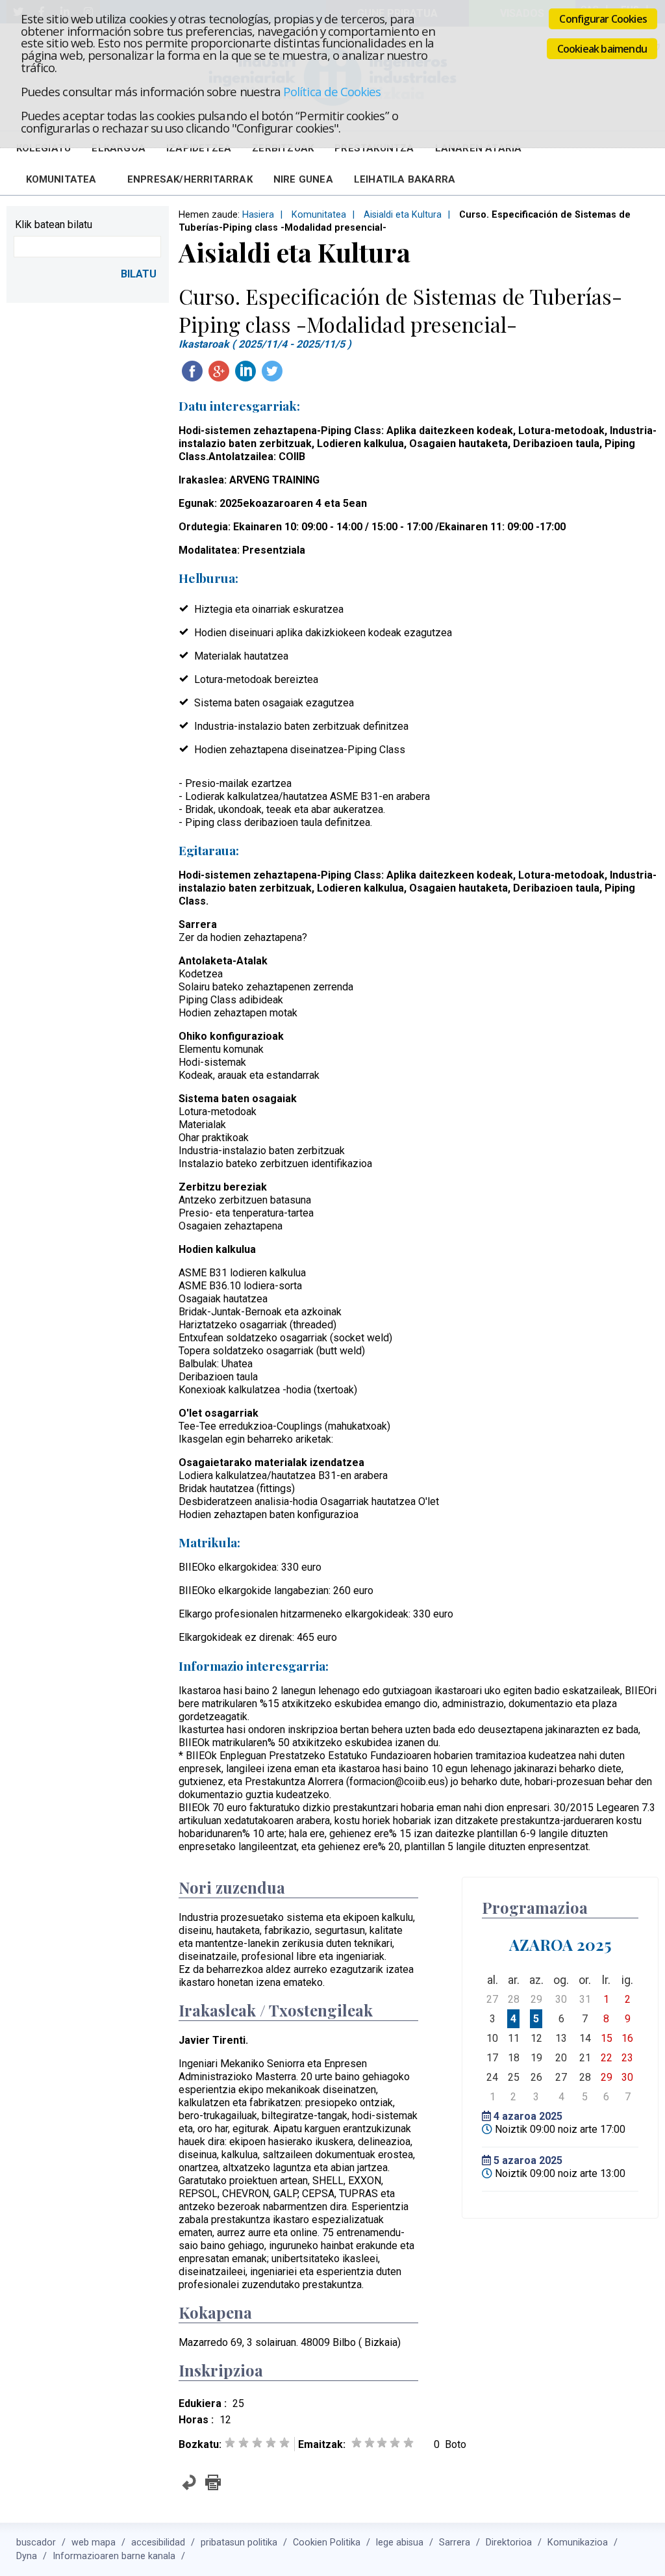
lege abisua (400, 2543)
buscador (36, 2543)
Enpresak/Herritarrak (190, 179)
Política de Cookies (332, 91)
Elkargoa (119, 148)
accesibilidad (158, 2543)
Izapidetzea (199, 148)
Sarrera (455, 2543)
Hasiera (258, 215)
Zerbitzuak (283, 148)
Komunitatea (61, 179)
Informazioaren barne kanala (114, 2556)
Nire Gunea (303, 179)
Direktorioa (509, 2543)
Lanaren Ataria (479, 148)
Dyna (27, 2556)
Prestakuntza (374, 148)
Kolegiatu (44, 148)
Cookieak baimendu (602, 49)
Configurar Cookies (603, 19)
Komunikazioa (578, 2543)
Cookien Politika (327, 2543)
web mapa (94, 2543)
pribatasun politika (239, 2543)
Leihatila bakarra (405, 179)
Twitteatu (272, 371)
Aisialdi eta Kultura (403, 215)
